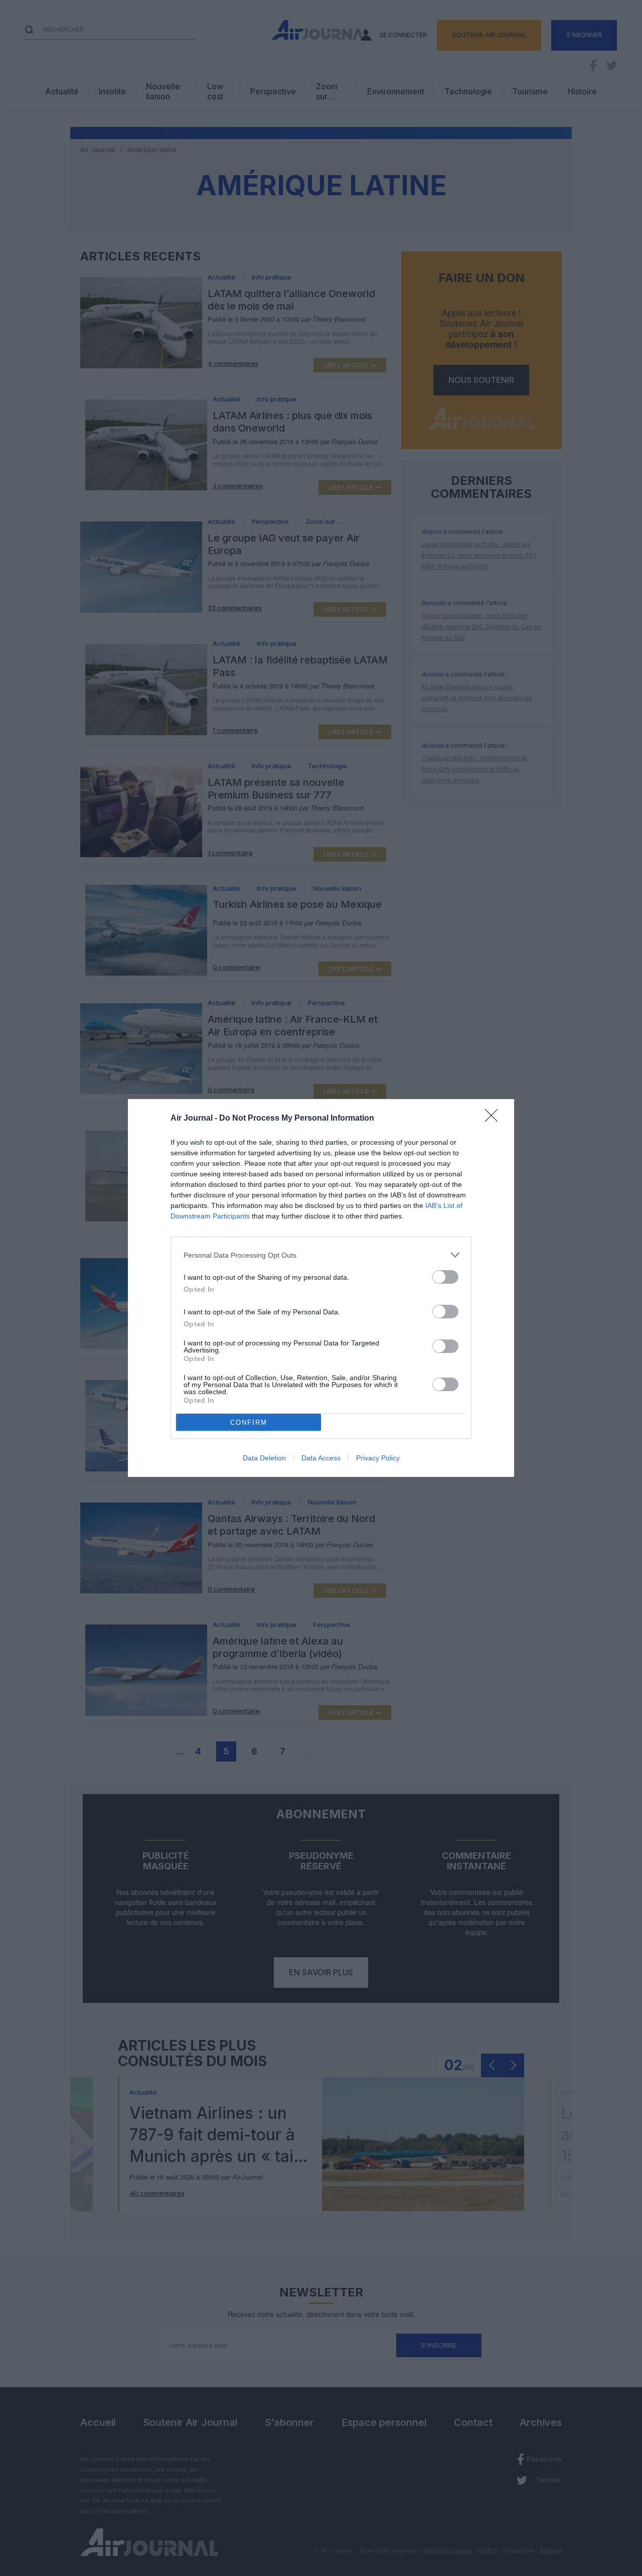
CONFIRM (249, 1422)
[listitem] (321, 1255)
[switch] (445, 1277)
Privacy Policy (378, 1458)
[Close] (495, 1119)
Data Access (321, 1458)
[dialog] (321, 1288)
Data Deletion (264, 1458)
